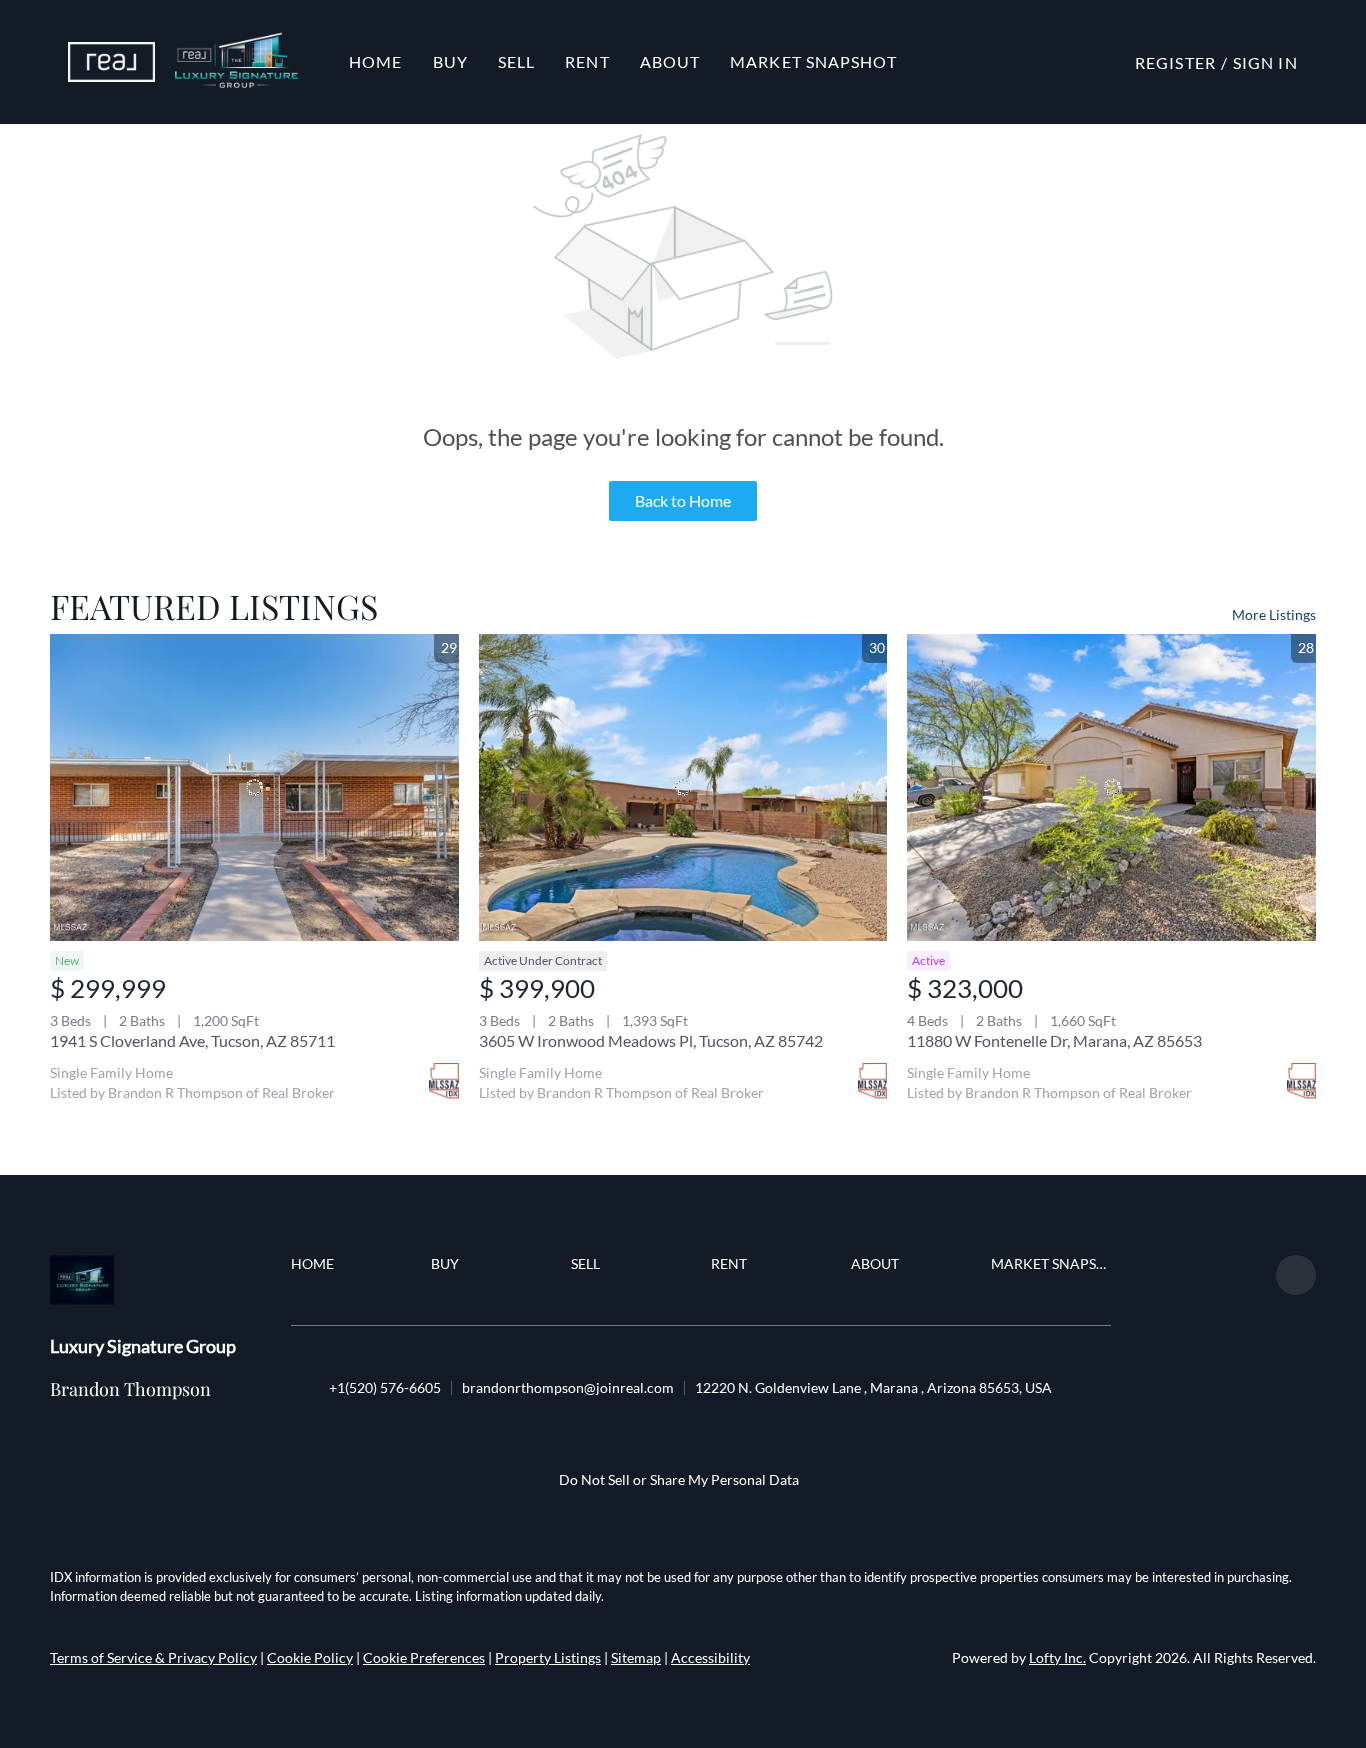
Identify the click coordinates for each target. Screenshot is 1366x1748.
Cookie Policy (310, 1657)
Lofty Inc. (1057, 1657)
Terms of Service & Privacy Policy (153, 1657)
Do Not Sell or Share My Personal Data (679, 1479)
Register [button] (1175, 62)
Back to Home (683, 500)
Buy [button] (450, 61)
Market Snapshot (813, 61)
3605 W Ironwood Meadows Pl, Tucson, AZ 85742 (651, 1040)
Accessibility (710, 1657)
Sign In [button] (1265, 62)
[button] (111, 62)
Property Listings (548, 1657)
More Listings (1274, 614)
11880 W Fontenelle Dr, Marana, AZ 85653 (1054, 1040)
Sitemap (636, 1657)
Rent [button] (587, 61)
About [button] (670, 61)
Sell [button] (516, 61)
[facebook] (1296, 1275)
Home (375, 61)
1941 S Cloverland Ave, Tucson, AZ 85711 (192, 1040)
